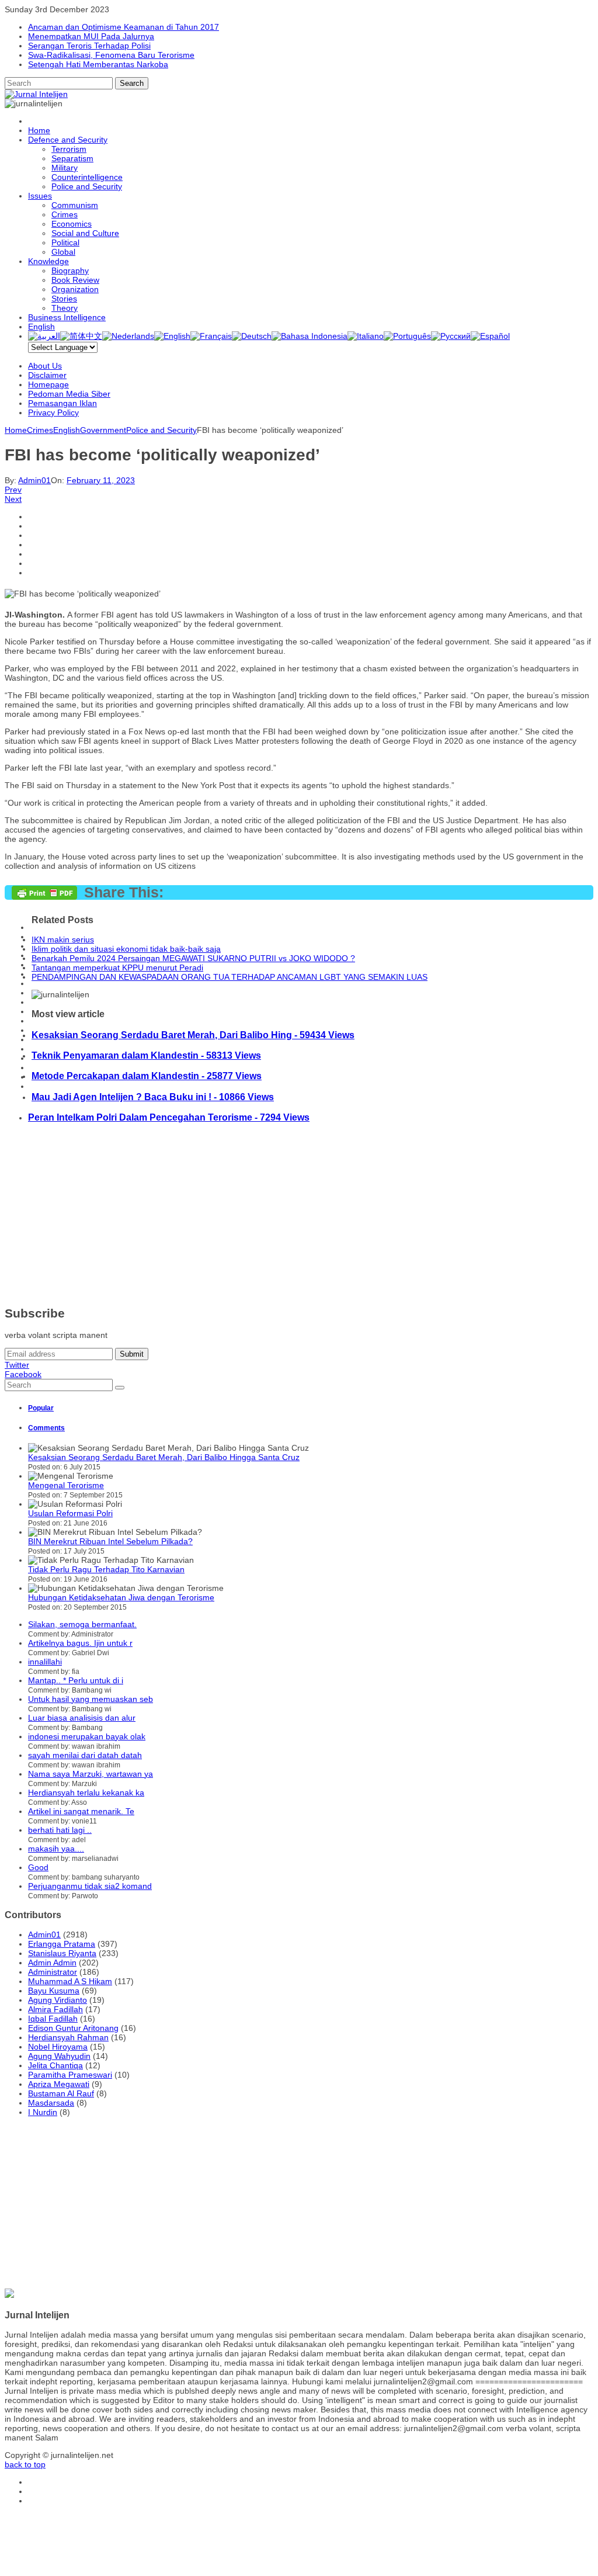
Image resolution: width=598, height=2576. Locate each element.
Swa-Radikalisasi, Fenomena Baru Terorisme (111, 55)
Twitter (17, 1365)
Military (65, 168)
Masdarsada (51, 2103)
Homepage (48, 384)
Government (103, 430)
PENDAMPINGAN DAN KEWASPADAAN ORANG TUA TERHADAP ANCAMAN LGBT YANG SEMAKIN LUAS (230, 977)
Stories (64, 299)
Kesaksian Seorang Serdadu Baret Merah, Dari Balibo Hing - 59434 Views (193, 1035)
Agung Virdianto (58, 2000)
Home (39, 130)
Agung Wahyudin (59, 2056)
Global (63, 252)
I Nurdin (43, 2112)
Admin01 (34, 480)
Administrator (53, 1972)
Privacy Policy (53, 412)
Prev (13, 490)
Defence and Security (68, 140)
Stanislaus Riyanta (62, 1953)
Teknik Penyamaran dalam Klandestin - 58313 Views (146, 1055)
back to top (25, 2464)
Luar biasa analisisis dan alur (82, 1718)
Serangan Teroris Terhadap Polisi (89, 46)
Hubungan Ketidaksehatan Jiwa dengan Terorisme (121, 1597)
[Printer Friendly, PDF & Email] (44, 897)
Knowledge (48, 261)
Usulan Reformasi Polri (70, 1513)
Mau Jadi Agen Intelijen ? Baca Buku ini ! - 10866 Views (153, 1097)
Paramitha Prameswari (70, 2075)
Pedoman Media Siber (69, 394)
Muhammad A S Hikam (70, 1981)
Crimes (65, 214)
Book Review (75, 280)
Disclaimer (47, 375)
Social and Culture (85, 233)
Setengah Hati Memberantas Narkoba (98, 64)
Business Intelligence (67, 317)
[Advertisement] (299, 1215)
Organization (75, 289)
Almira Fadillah (55, 2009)
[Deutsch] (252, 336)
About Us (45, 366)
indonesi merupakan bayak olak (87, 1736)
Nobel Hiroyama (58, 2047)
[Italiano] (366, 336)
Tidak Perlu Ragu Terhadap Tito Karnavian (106, 1569)
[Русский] (451, 336)
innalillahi (45, 1662)
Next (13, 499)
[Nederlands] (128, 336)
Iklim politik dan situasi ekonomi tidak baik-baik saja (126, 949)
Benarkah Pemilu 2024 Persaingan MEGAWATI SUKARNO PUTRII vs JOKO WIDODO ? (193, 958)
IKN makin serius (63, 939)
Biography (70, 271)
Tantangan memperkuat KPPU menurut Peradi (117, 968)
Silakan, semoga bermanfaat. (82, 1624)
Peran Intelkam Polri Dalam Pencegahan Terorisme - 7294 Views (169, 1117)
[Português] (407, 336)
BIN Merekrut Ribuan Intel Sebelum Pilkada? (110, 1541)
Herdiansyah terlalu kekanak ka (86, 1793)
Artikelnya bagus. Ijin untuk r (80, 1643)
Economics (72, 224)
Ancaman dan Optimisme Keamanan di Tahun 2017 (124, 27)
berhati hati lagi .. (60, 1830)
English (41, 327)
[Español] (490, 336)
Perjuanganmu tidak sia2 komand (90, 1886)
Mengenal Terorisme (66, 1485)
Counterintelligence (87, 177)
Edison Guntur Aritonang (73, 2028)
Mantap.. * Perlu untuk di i (76, 1680)
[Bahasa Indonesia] (310, 336)
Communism (75, 205)
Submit (132, 1354)
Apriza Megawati (59, 2084)
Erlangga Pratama (62, 1944)
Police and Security (87, 186)
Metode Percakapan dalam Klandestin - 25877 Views (147, 1076)
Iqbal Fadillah (53, 2019)
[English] (172, 336)
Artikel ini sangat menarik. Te (81, 1811)
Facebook (23, 1374)
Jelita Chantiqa (55, 2065)
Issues (40, 196)
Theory (65, 308)
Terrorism (69, 149)
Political (65, 242)
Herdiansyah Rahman (68, 2037)
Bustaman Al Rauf (61, 2093)
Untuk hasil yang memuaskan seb (91, 1699)
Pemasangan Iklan (62, 403)
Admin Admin (52, 1963)
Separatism (72, 158)
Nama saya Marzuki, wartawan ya (91, 1774)
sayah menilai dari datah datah (85, 1755)
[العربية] (44, 336)
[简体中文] (81, 336)
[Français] (211, 336)
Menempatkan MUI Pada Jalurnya (91, 36)
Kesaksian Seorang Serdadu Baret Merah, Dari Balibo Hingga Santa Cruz (164, 1457)
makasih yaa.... (56, 1849)
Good (38, 1867)
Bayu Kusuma (54, 1991)
